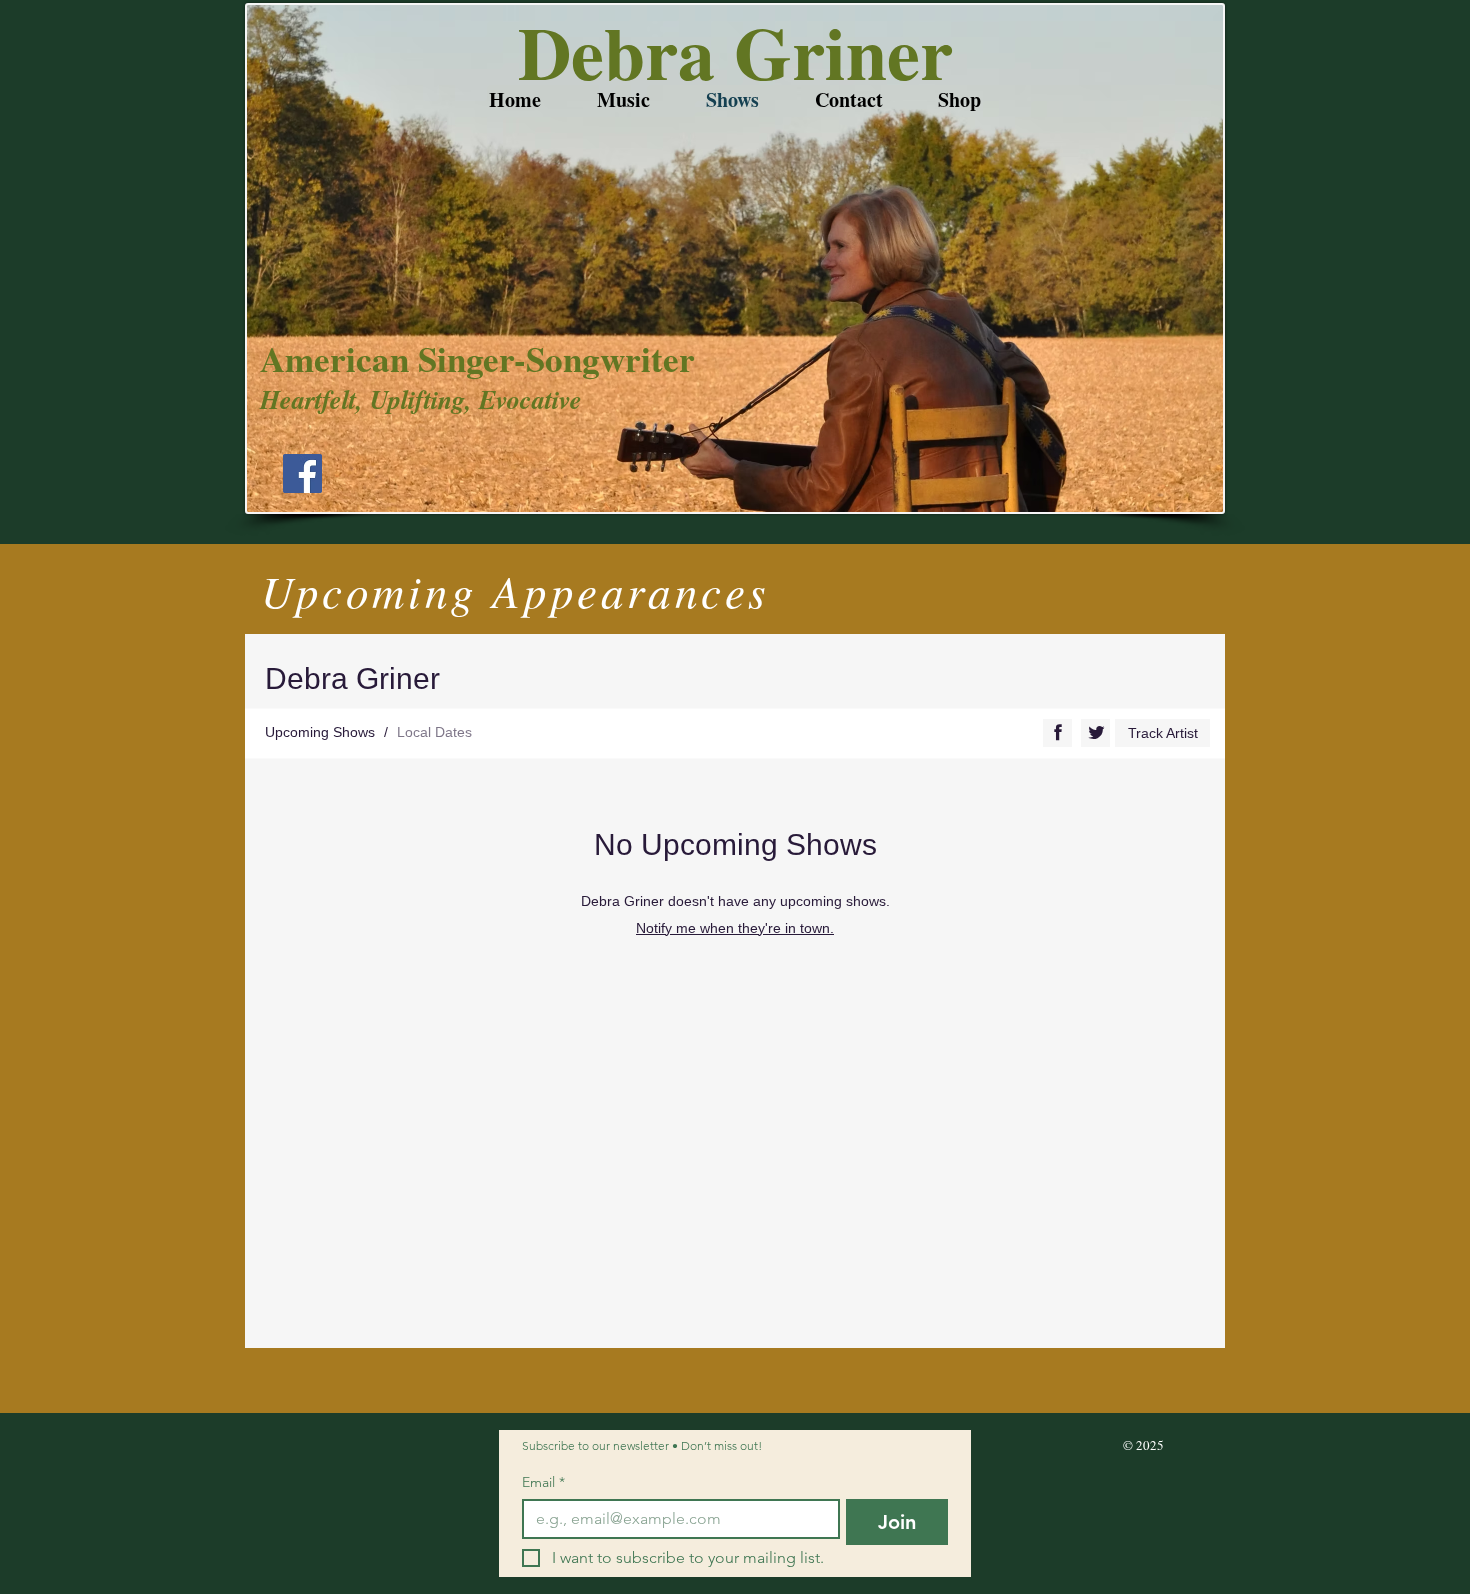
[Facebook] (302, 473)
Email (543, 1482)
